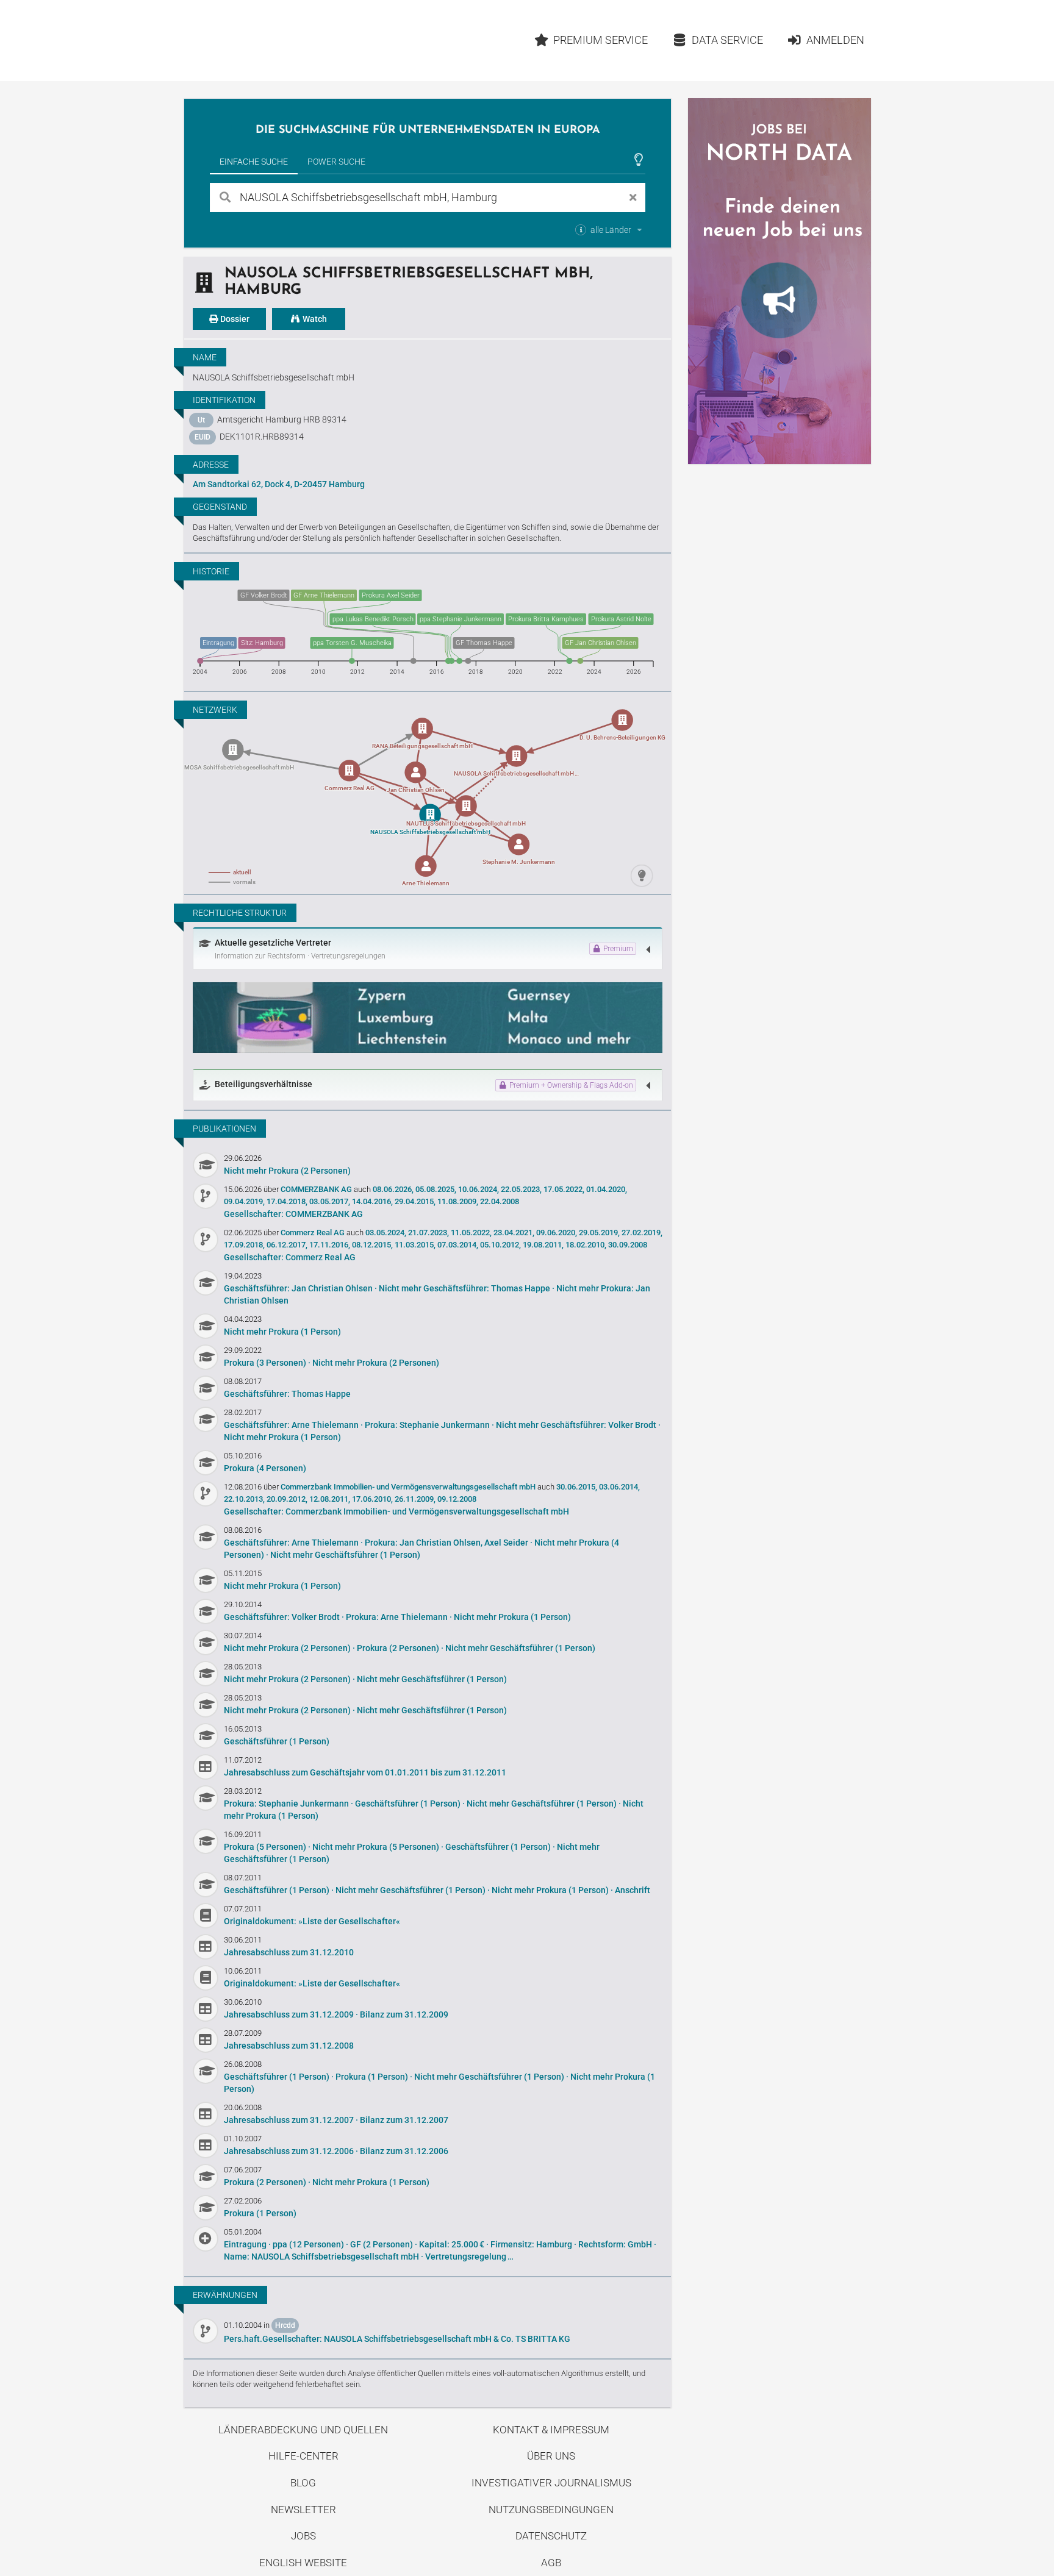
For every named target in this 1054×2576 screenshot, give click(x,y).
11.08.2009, (458, 1201)
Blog (303, 2483)
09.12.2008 (457, 1499)
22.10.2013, (244, 1499)
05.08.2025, (436, 1189)
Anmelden (835, 40)
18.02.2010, (586, 1245)
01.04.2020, (607, 1189)
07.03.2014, (458, 1245)
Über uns (551, 2456)
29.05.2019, (599, 1233)
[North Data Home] (255, 41)
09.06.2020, (557, 1233)
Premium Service (600, 40)
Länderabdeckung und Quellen (303, 2430)
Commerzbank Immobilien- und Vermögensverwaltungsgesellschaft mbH (409, 1487)
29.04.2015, (415, 1201)
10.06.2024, (479, 1189)
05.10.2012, (500, 1245)
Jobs (303, 2536)
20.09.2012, (287, 1499)
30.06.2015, (577, 1487)
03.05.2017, (330, 1201)
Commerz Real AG (314, 1233)
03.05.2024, (386, 1233)
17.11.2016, (330, 1245)
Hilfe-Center (303, 2456)
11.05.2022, (471, 1233)
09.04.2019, (244, 1201)
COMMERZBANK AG (317, 1189)
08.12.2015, (372, 1245)
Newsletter (303, 2510)
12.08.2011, (330, 1499)
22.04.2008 (500, 1201)
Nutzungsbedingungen (551, 2510)
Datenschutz (551, 2536)
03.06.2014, (619, 1487)
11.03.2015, (415, 1245)
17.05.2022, (564, 1189)
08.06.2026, (393, 1189)
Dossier (234, 319)
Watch (314, 319)
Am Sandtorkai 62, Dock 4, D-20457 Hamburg (279, 484)
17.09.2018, (244, 1245)
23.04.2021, (514, 1233)
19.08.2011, (543, 1245)
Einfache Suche (254, 162)
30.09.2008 (628, 1245)
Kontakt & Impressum (551, 2430)
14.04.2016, (372, 1201)
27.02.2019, (642, 1233)
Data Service (727, 40)
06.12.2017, (287, 1245)
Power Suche (336, 162)
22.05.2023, (521, 1189)
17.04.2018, (287, 1201)
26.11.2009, (415, 1499)
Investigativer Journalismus (551, 2483)
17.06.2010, (372, 1499)
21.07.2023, (428, 1233)
